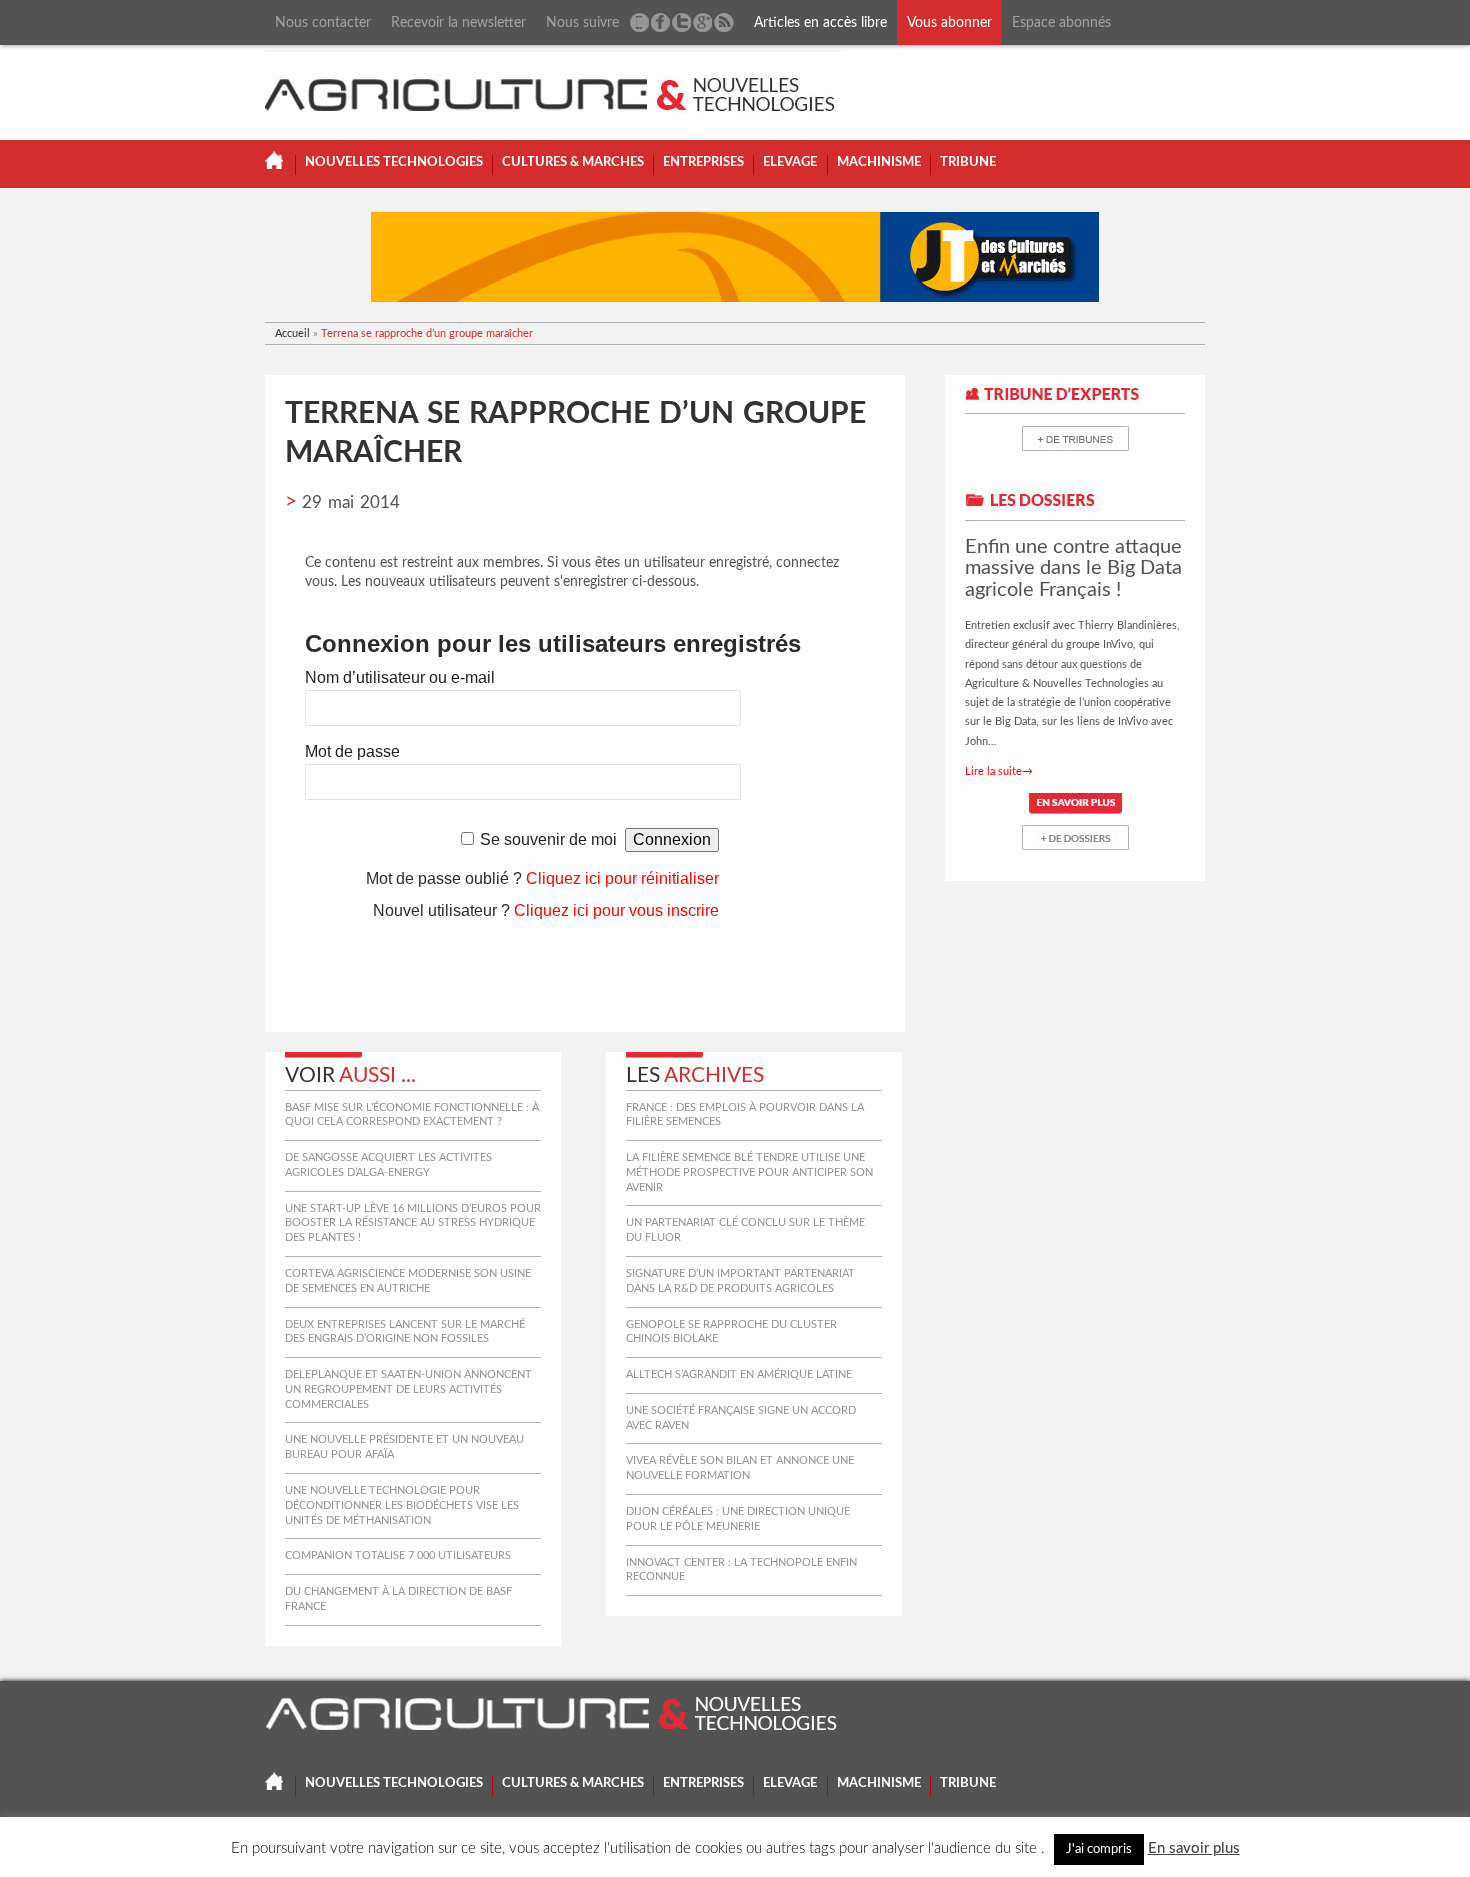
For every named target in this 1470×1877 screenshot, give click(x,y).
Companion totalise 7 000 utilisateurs (398, 1555)
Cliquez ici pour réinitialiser (622, 878)
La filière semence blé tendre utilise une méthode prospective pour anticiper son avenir (749, 1172)
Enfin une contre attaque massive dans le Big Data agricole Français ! (1073, 568)
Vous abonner (949, 22)
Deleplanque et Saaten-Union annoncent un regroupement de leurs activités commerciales (408, 1389)
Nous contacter (323, 22)
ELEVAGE (790, 162)
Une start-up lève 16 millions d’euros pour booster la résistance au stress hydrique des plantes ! (413, 1223)
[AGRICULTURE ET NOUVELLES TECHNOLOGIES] (553, 90)
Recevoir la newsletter (458, 22)
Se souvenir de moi (548, 839)
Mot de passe (352, 751)
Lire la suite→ (999, 771)
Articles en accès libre (820, 22)
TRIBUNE (968, 162)
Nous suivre (582, 22)
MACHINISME (879, 162)
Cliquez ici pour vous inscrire (616, 910)
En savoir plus (1194, 1848)
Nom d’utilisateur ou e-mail (400, 677)
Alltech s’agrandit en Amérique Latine (739, 1374)
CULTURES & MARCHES (573, 162)
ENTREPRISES (703, 162)
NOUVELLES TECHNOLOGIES (394, 162)
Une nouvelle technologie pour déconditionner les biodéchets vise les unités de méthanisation (402, 1505)
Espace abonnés (1061, 22)
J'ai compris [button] (1099, 1849)
